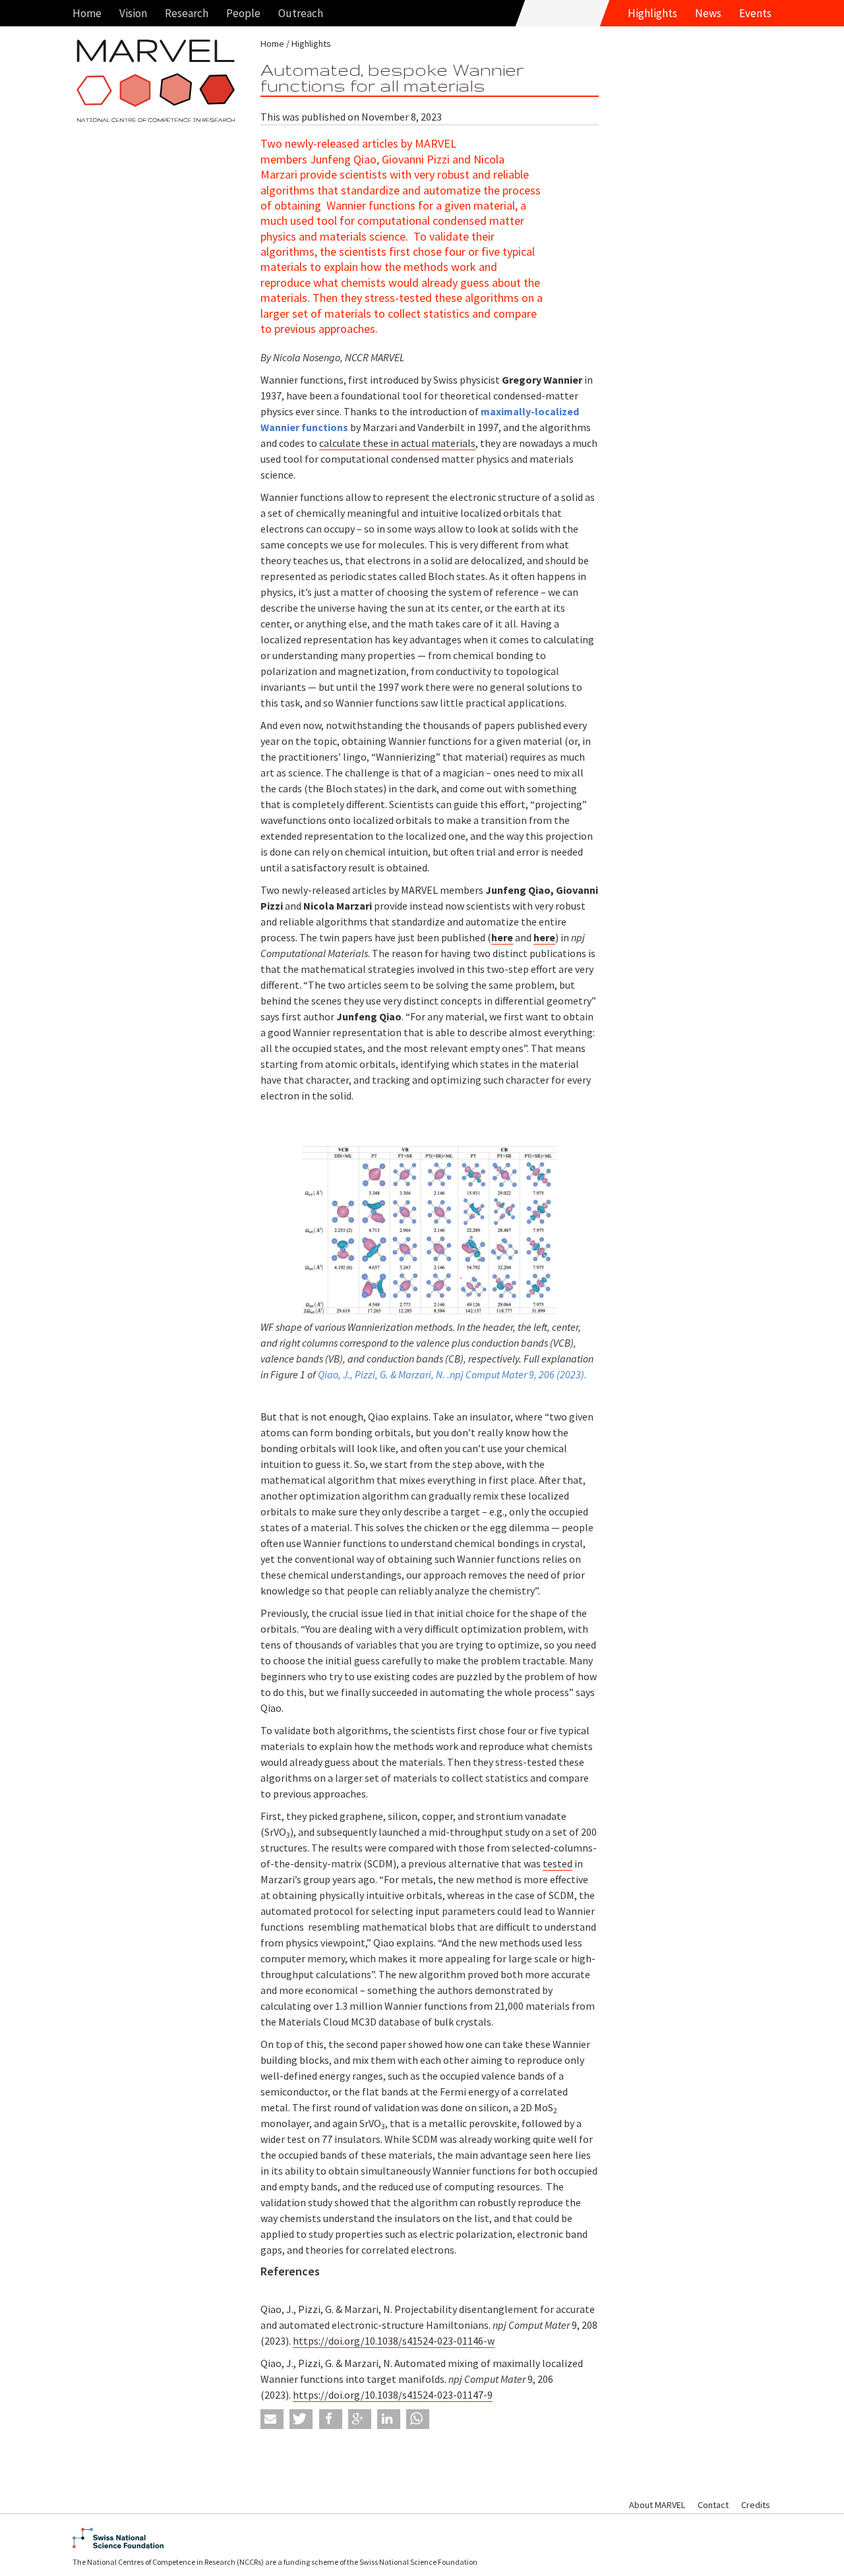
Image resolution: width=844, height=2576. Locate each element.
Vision (133, 13)
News (708, 13)
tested (558, 1863)
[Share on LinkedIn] (389, 2419)
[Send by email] (272, 2419)
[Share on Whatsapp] (418, 2419)
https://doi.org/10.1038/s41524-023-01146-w (394, 2341)
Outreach (301, 13)
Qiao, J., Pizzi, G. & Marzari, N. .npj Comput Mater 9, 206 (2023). (452, 1374)
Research (187, 13)
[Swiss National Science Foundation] (422, 2538)
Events (755, 13)
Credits (756, 2505)
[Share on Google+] (360, 2419)
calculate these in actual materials (397, 443)
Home (87, 13)
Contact (713, 2505)
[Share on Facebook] (331, 2419)
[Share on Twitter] (301, 2419)
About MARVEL (657, 2505)
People (243, 13)
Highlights (652, 13)
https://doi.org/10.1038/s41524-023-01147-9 (393, 2395)
